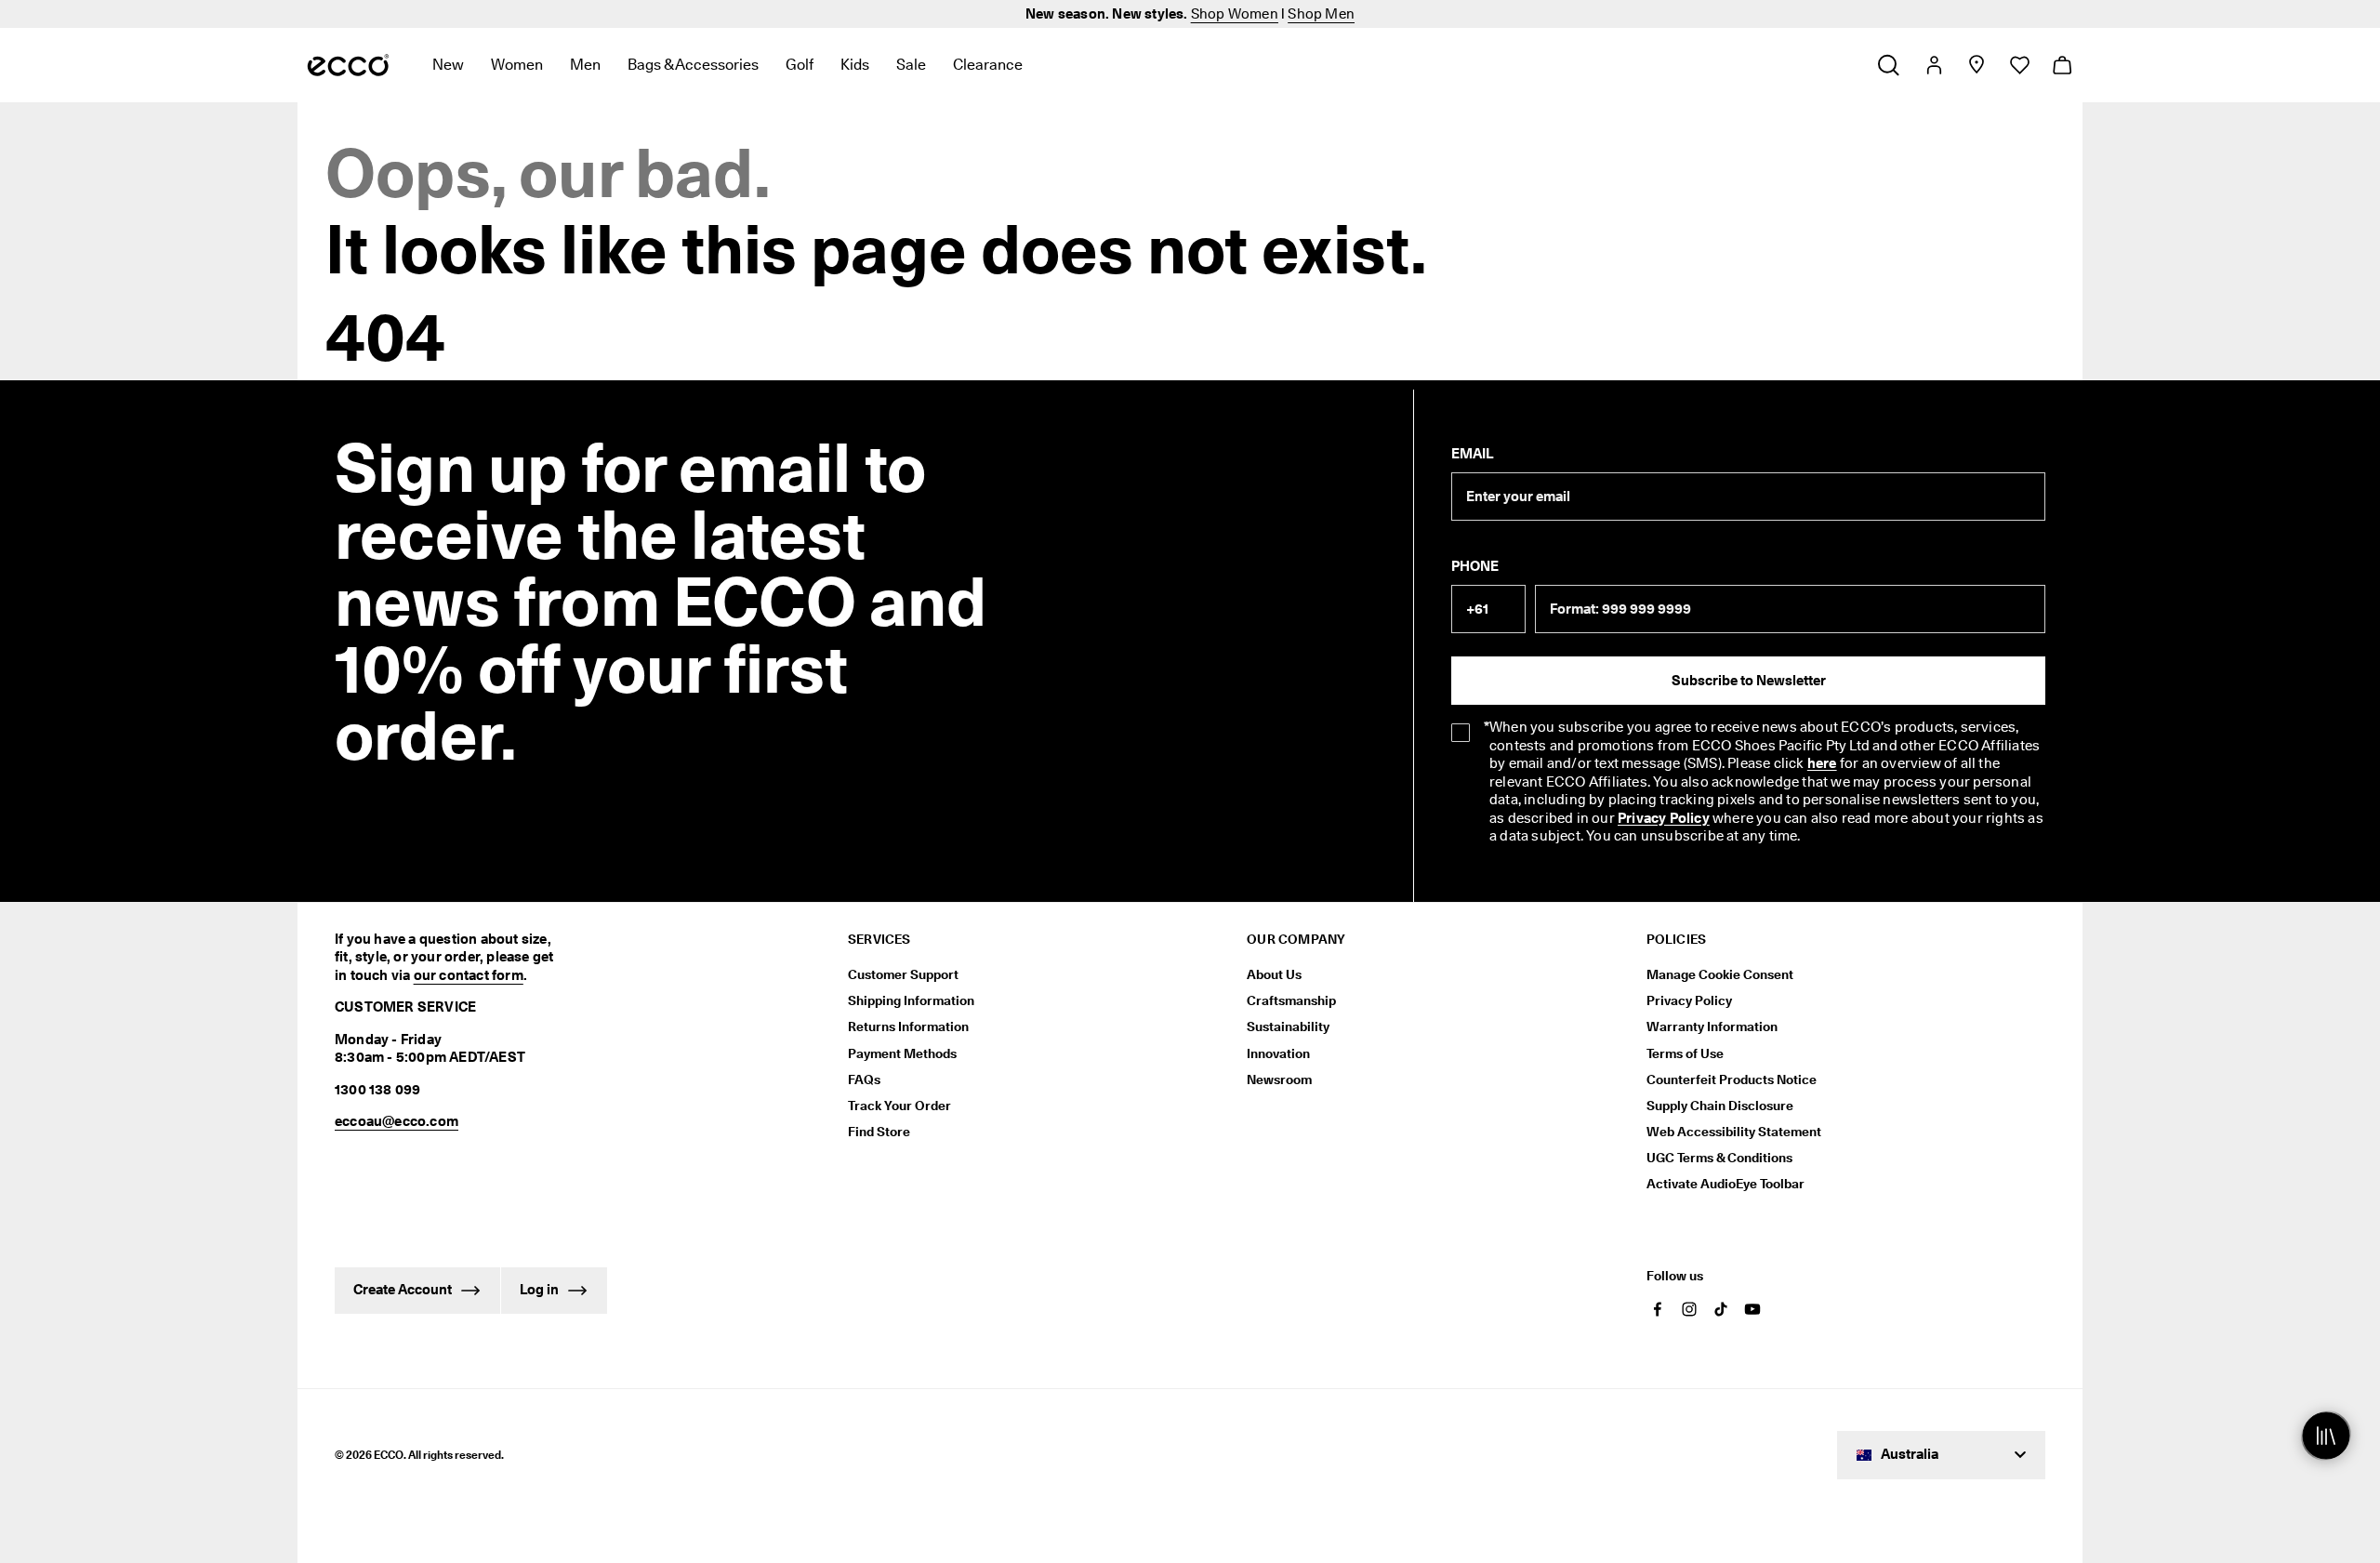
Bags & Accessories (693, 65)
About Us (1274, 974)
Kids (855, 65)
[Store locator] (1976, 65)
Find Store (879, 1132)
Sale (911, 65)
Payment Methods (902, 1053)
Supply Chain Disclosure (1720, 1106)
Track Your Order (899, 1106)
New (448, 65)
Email (1472, 454)
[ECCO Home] (348, 65)
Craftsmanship (1291, 1000)
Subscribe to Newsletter (1749, 681)
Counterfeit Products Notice (1732, 1080)
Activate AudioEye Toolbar (1725, 1184)
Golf (800, 65)
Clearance (988, 65)
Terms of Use (1685, 1053)
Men (585, 65)
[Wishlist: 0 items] (2019, 65)
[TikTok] (1721, 1309)
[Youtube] (1752, 1309)
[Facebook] (1658, 1309)
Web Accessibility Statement (1734, 1132)
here (1822, 763)
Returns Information (908, 1027)
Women (517, 65)
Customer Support (903, 974)
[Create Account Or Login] (1933, 65)
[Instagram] (1689, 1309)
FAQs (864, 1080)
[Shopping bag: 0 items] (2062, 65)
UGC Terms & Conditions (1719, 1158)
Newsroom (1279, 1080)
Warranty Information (1712, 1027)
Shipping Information (911, 1000)
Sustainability (1288, 1027)
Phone (1475, 566)
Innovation (1278, 1053)
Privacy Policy (1664, 818)
